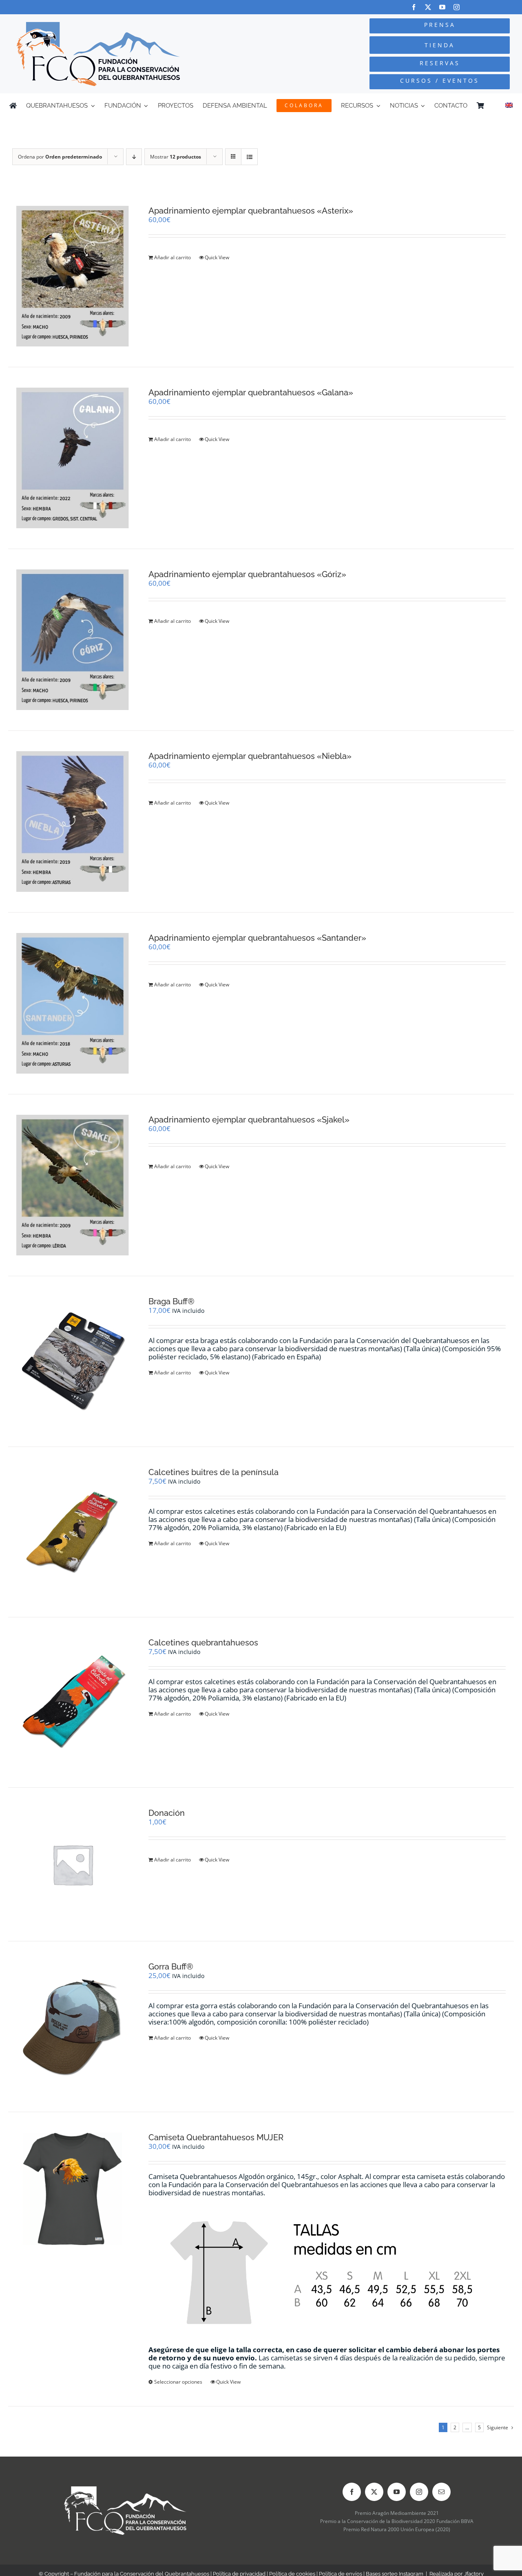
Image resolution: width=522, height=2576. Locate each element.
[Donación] (73, 1864)
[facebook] (414, 7)
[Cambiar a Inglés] (509, 106)
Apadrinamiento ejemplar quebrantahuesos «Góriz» (247, 574)
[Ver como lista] (249, 157)
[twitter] (428, 7)
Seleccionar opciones (178, 2382)
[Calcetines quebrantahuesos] (73, 1702)
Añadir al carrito (173, 257)
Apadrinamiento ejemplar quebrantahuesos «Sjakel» (249, 1120)
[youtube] (442, 7)
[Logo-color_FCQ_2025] (98, 25)
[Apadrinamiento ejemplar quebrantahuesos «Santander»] (73, 1003)
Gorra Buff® (171, 1967)
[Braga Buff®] (73, 1361)
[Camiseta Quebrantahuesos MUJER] (73, 2189)
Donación (167, 1813)
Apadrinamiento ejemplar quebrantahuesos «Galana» (251, 393)
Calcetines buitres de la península (213, 1472)
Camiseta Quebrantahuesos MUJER (216, 2137)
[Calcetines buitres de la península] (73, 1532)
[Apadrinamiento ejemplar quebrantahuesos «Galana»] (73, 458)
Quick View (217, 257)
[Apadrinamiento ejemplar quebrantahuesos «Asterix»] (73, 276)
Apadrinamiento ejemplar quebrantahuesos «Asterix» (251, 211)
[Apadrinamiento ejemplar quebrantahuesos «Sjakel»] (73, 1185)
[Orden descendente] (134, 157)
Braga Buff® (171, 1301)
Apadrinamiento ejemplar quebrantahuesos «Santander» (257, 938)
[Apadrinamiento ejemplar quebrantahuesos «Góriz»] (73, 640)
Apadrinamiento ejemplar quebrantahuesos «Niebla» (250, 756)
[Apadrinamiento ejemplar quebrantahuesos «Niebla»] (73, 822)
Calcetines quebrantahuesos (203, 1643)
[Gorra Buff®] (73, 2026)
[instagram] (457, 7)
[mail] (441, 2492)
